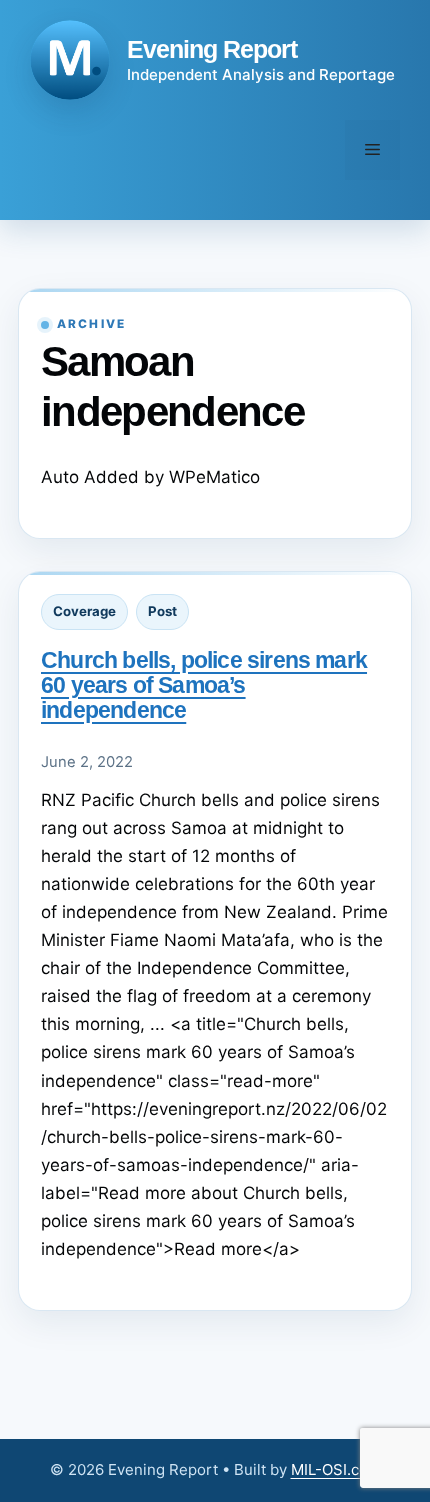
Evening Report (212, 49)
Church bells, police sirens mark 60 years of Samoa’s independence (204, 685)
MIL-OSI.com (336, 1469)
